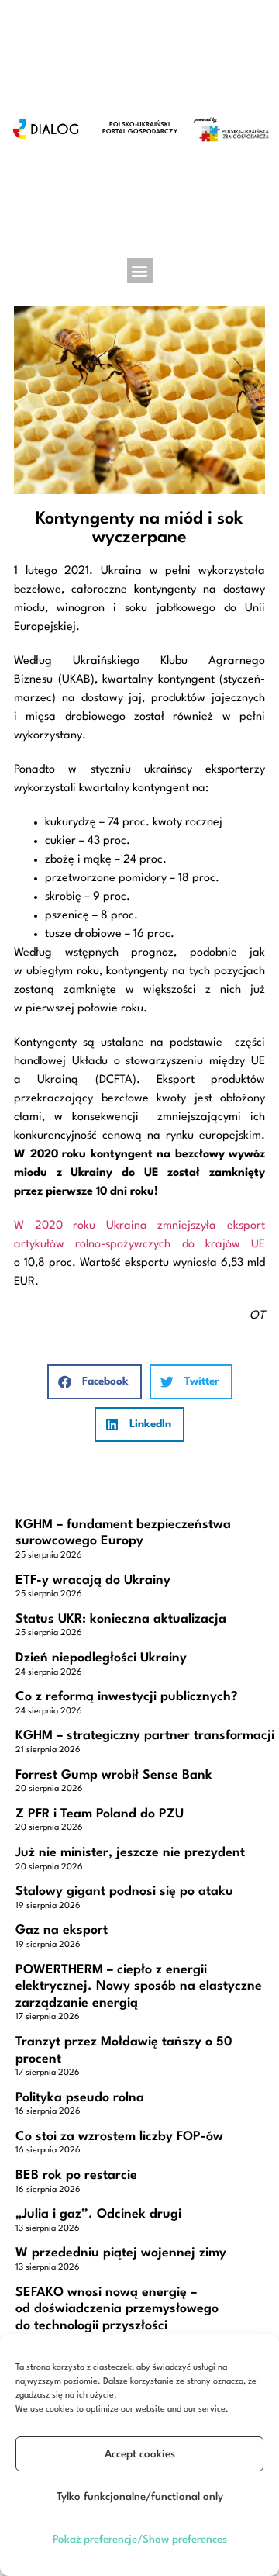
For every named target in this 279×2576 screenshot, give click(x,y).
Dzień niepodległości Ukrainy (101, 1658)
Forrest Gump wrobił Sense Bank (114, 1775)
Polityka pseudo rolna (80, 2098)
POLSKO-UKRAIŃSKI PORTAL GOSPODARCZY (140, 128)
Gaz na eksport (62, 1930)
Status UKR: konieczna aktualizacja (121, 1619)
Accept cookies (140, 2454)
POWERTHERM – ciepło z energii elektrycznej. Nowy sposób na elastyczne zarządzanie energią (139, 1986)
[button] (140, 270)
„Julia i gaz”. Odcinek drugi (98, 2214)
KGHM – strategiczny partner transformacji (145, 1736)
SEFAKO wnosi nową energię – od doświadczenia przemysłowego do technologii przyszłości (117, 2309)
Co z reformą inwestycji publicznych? (127, 1697)
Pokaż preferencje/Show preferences (140, 2540)
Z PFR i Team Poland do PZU (100, 1814)
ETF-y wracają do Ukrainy (93, 1580)
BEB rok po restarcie (76, 2175)
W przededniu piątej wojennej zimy (121, 2253)
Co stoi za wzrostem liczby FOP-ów (119, 2137)
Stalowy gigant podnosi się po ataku (124, 1891)
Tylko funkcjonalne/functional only (140, 2497)
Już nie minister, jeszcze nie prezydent (130, 1853)
